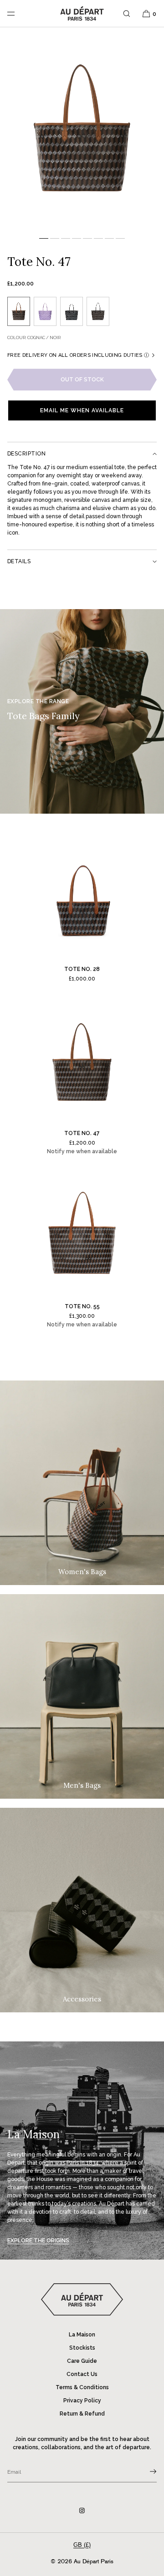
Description (26, 454)
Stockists (82, 2348)
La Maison (82, 2335)
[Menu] (18, 13)
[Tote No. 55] (82, 1236)
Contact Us (82, 2374)
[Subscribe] (145, 2471)
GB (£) (82, 2545)
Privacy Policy (82, 2401)
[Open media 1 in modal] (82, 130)
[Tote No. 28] (82, 899)
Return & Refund (82, 2414)
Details (19, 561)
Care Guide (82, 2361)
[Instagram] (82, 2511)
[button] (127, 13)
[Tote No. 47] (82, 1063)
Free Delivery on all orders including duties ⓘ (78, 355)
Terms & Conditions (82, 2387)
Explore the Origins (38, 2241)
